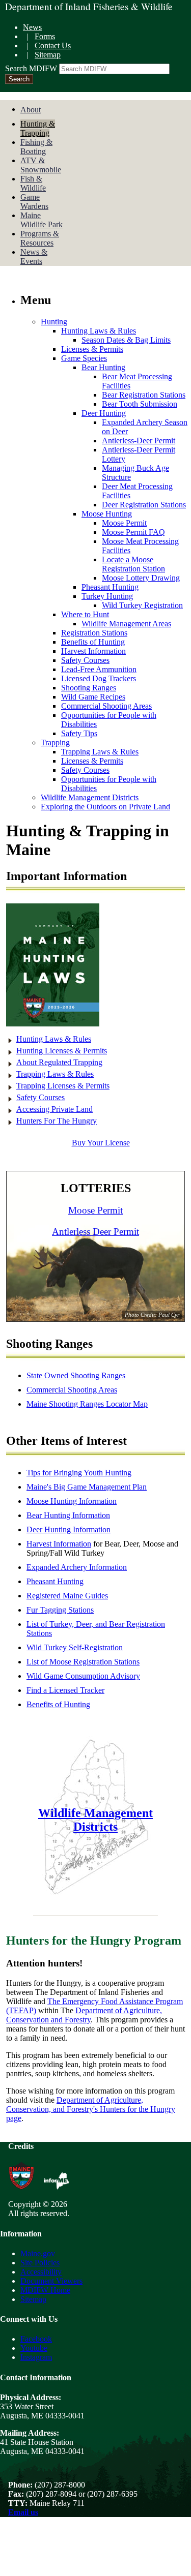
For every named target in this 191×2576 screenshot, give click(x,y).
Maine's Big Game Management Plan (87, 1487)
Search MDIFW (31, 68)
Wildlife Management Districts (90, 797)
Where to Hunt (85, 614)
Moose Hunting (107, 514)
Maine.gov (38, 2253)
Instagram (36, 2357)
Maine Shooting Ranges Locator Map (87, 1404)
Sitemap (48, 55)
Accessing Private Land (54, 1109)
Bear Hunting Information (68, 1515)
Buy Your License (101, 1143)
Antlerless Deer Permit (95, 1232)
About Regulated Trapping (59, 1062)
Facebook (36, 2339)
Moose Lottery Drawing (141, 578)
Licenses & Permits (92, 349)
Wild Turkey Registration (142, 605)
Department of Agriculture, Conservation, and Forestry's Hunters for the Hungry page (91, 2109)
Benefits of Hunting (93, 642)
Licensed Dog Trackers (99, 678)
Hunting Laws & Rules (99, 331)
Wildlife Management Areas (126, 624)
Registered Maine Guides (67, 1596)
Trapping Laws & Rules (100, 752)
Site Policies (40, 2263)
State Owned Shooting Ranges (76, 1375)
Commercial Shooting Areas (106, 706)
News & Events (34, 256)
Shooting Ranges (89, 688)
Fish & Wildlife (33, 183)
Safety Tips (79, 733)
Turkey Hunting (107, 596)
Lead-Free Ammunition (99, 669)
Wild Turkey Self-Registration (75, 1647)
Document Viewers (51, 2281)
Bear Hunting (103, 367)
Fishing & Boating (36, 147)
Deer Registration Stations (144, 505)
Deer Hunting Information (69, 1529)
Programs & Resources (40, 238)
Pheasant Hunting (110, 587)
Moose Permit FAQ (133, 532)
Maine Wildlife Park (42, 220)
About (31, 110)
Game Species (84, 358)
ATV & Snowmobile (41, 165)
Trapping (55, 743)
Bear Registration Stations (144, 395)
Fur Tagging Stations (60, 1610)
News (32, 27)
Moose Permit (124, 523)
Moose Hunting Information (72, 1501)
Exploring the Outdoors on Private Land (105, 807)
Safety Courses (85, 660)
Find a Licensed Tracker (65, 1690)
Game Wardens (34, 202)
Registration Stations (94, 633)
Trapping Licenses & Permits (63, 1086)
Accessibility (41, 2272)
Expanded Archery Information (77, 1567)
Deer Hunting (104, 413)
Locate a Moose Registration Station (133, 564)
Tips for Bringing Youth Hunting (79, 1473)
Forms (45, 36)
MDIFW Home (45, 2290)
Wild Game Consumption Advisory (83, 1676)
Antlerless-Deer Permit (139, 441)
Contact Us (53, 46)
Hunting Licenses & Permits (62, 1051)
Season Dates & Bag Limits (126, 340)
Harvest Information (93, 651)
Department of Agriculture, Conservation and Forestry (84, 2015)
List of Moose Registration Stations (83, 1662)
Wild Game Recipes (93, 697)
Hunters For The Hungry (57, 1121)
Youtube (34, 2348)
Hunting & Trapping (38, 128)
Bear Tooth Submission (140, 404)
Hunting (54, 322)
